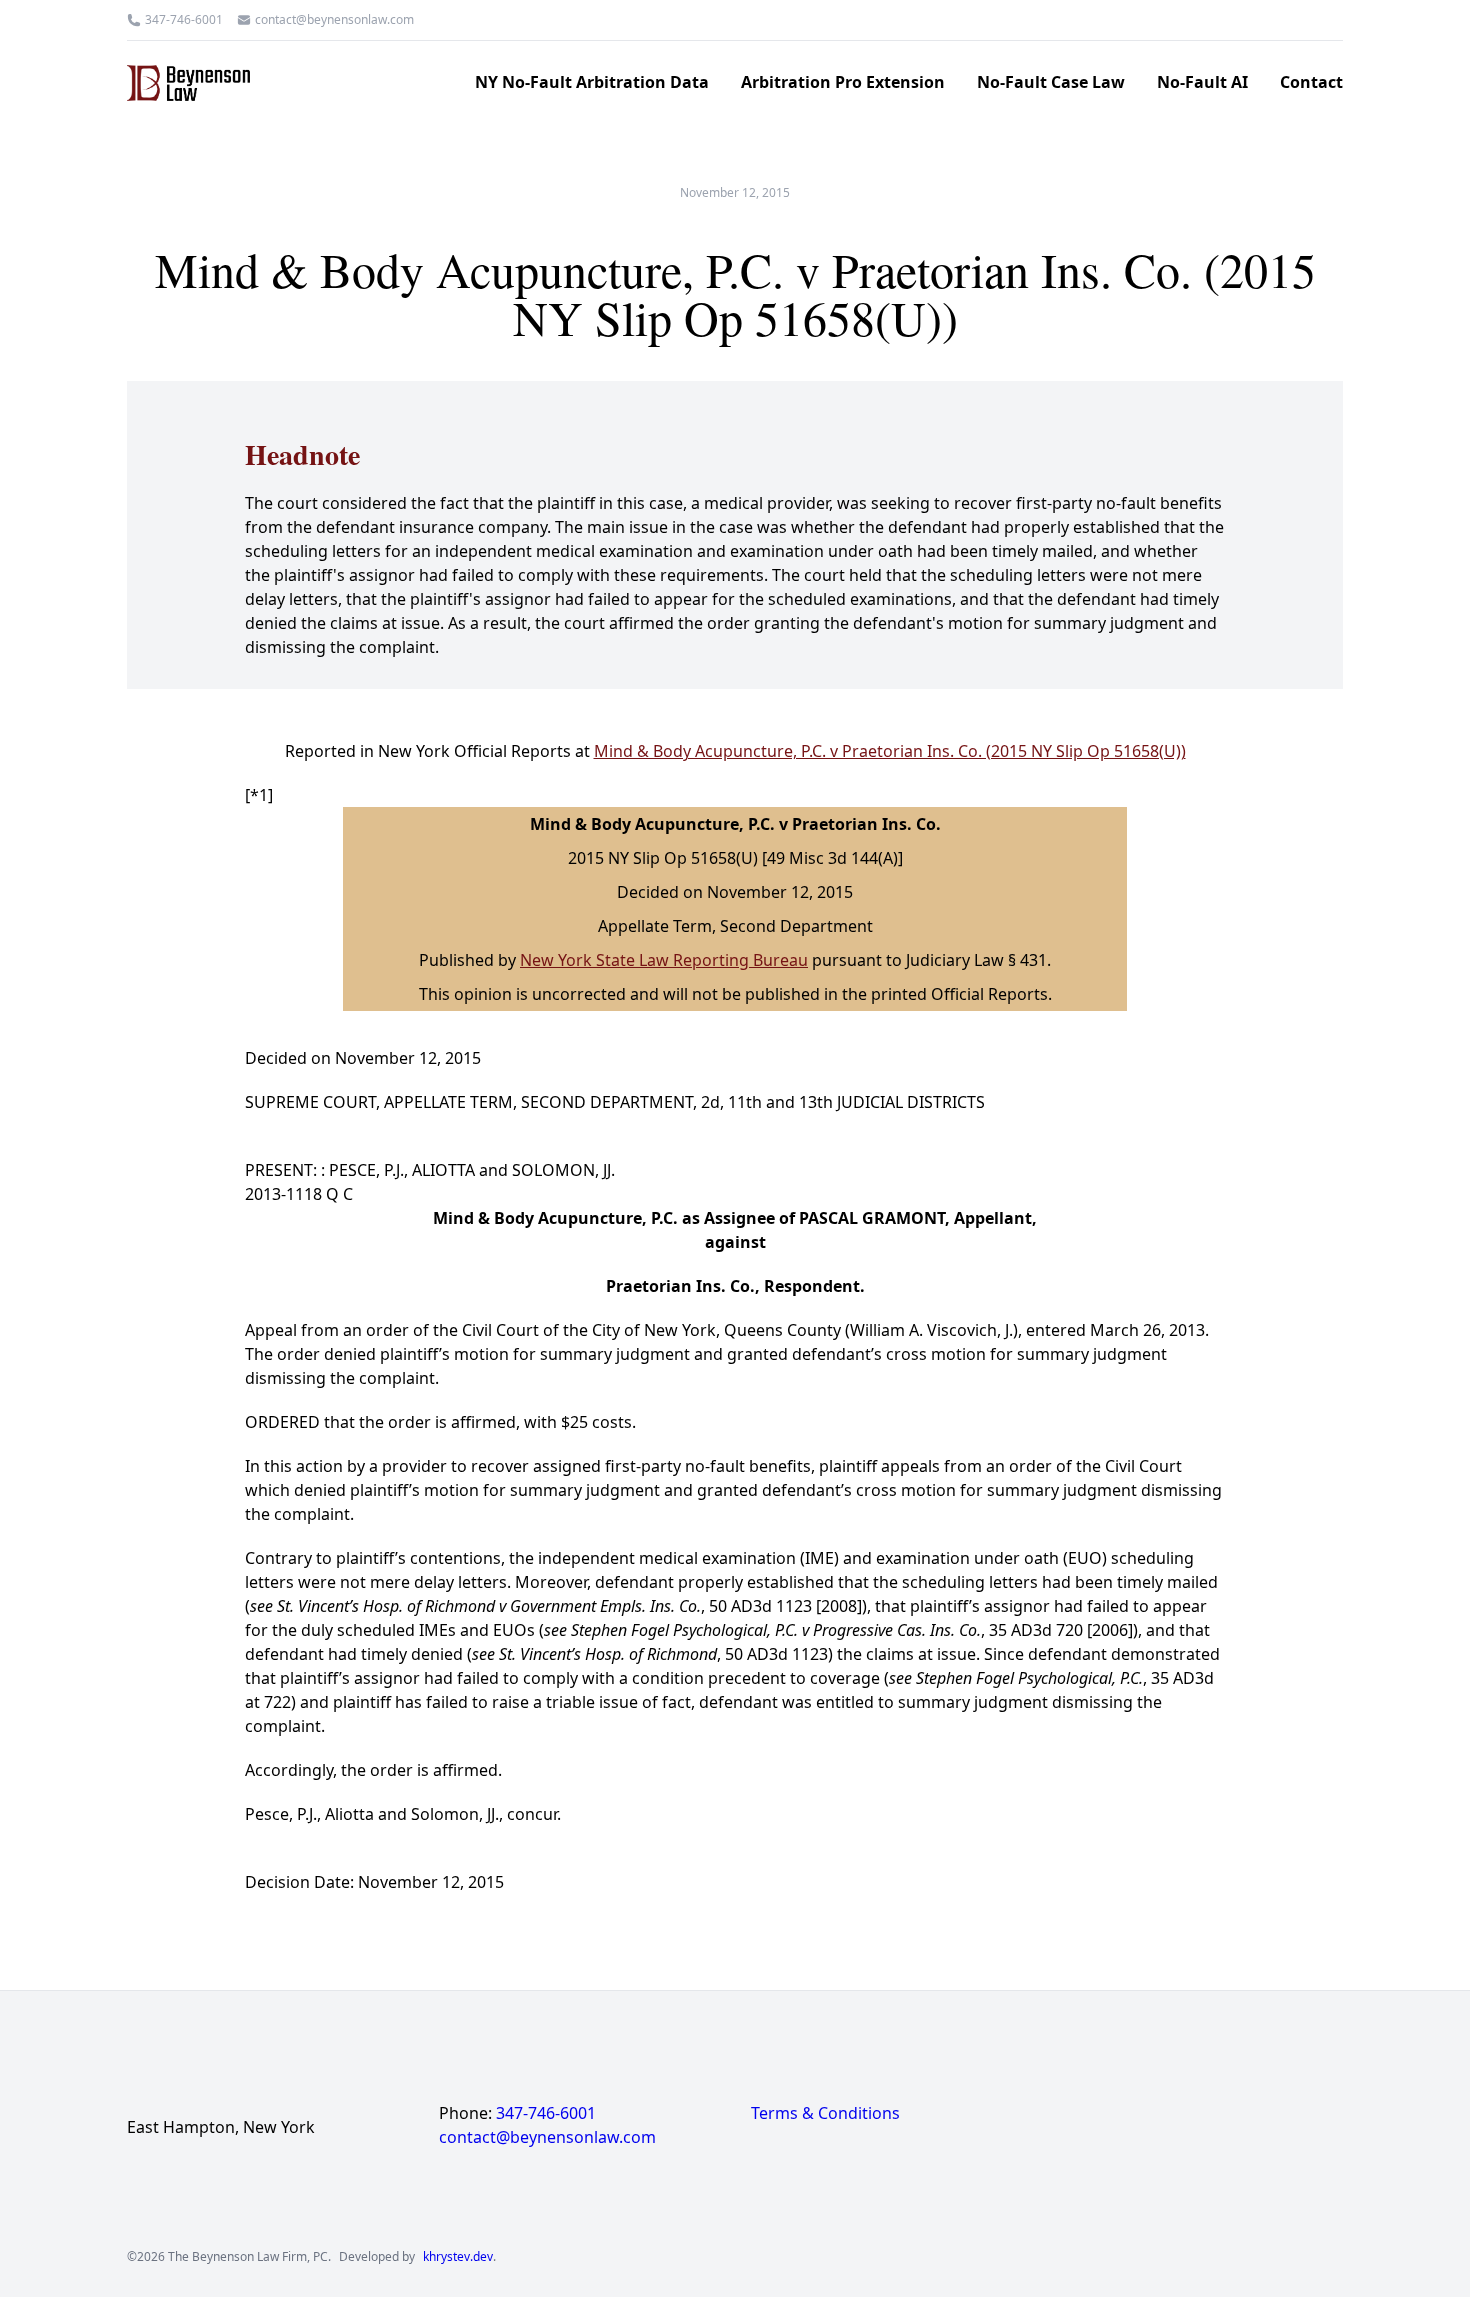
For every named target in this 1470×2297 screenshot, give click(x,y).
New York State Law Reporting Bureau (664, 960)
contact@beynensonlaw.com (334, 20)
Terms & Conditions (825, 2113)
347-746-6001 (184, 20)
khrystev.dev (458, 2257)
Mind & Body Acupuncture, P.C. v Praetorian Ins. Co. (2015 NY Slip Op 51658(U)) (890, 751)
